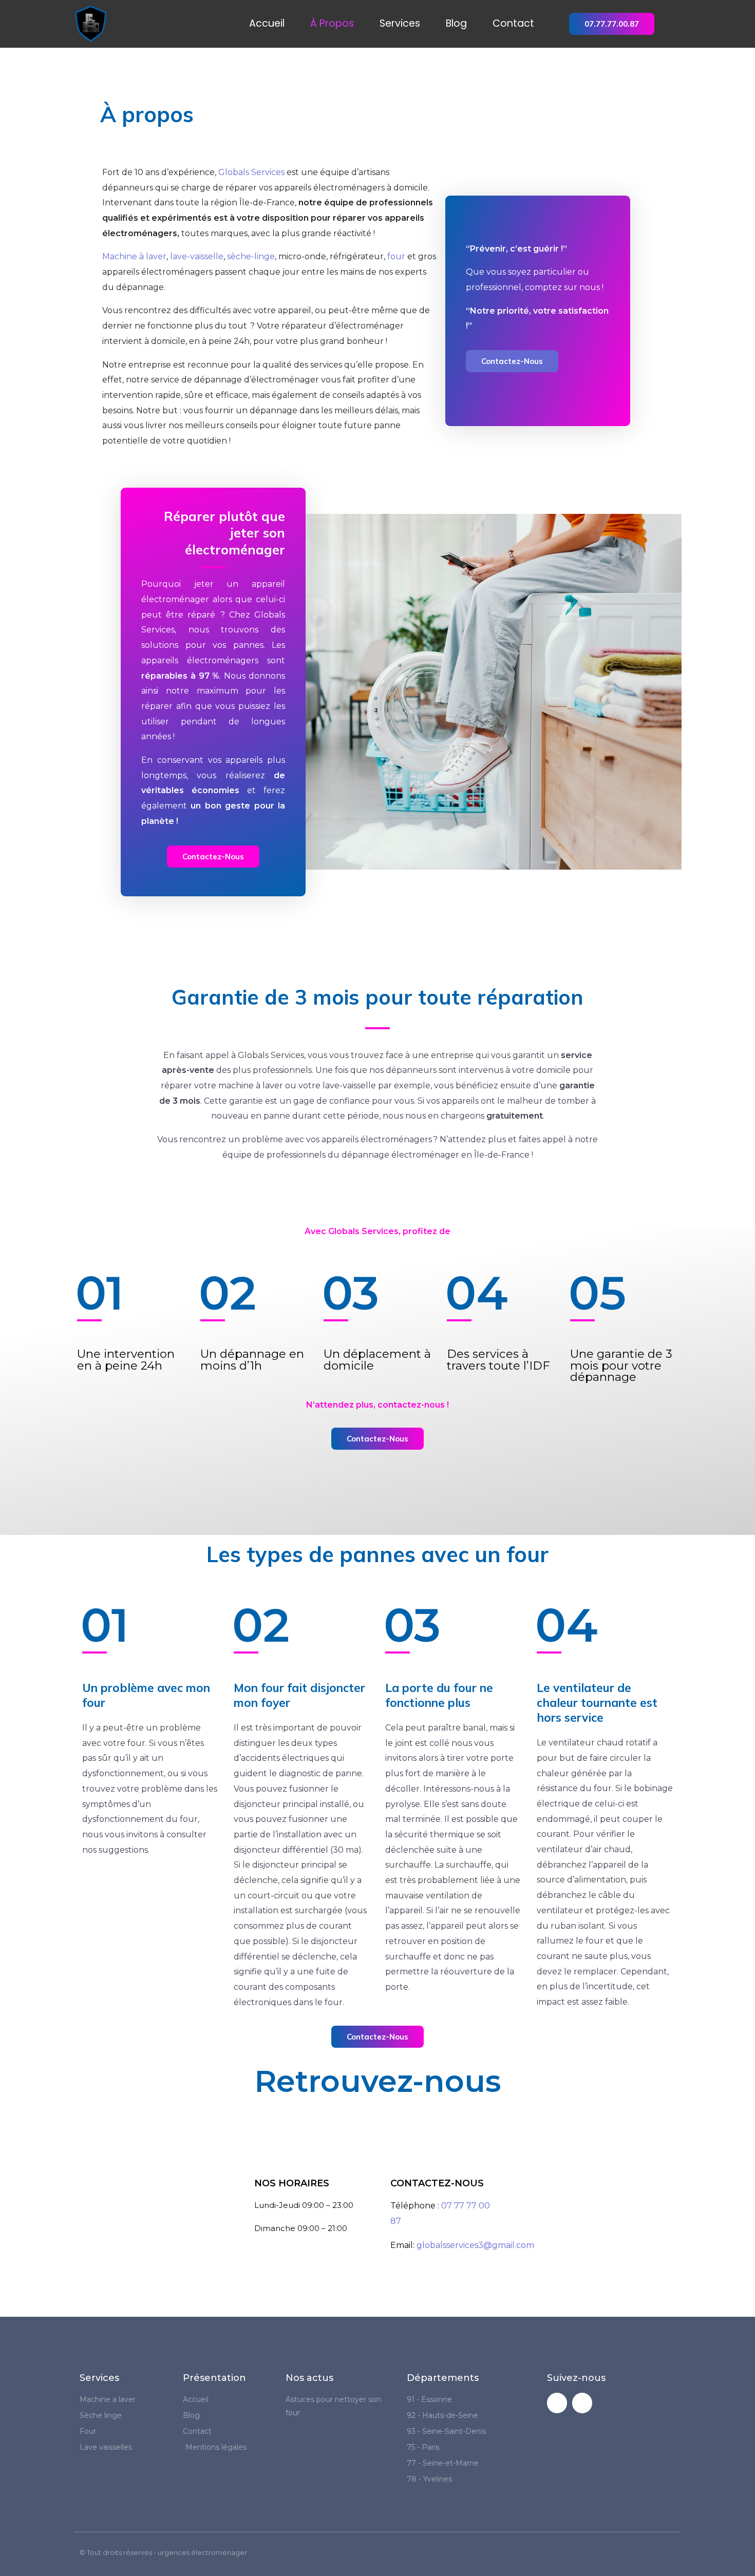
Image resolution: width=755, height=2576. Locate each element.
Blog (456, 24)
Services (400, 24)
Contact (513, 24)
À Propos (332, 24)
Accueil (267, 24)
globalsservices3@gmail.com (475, 2245)
